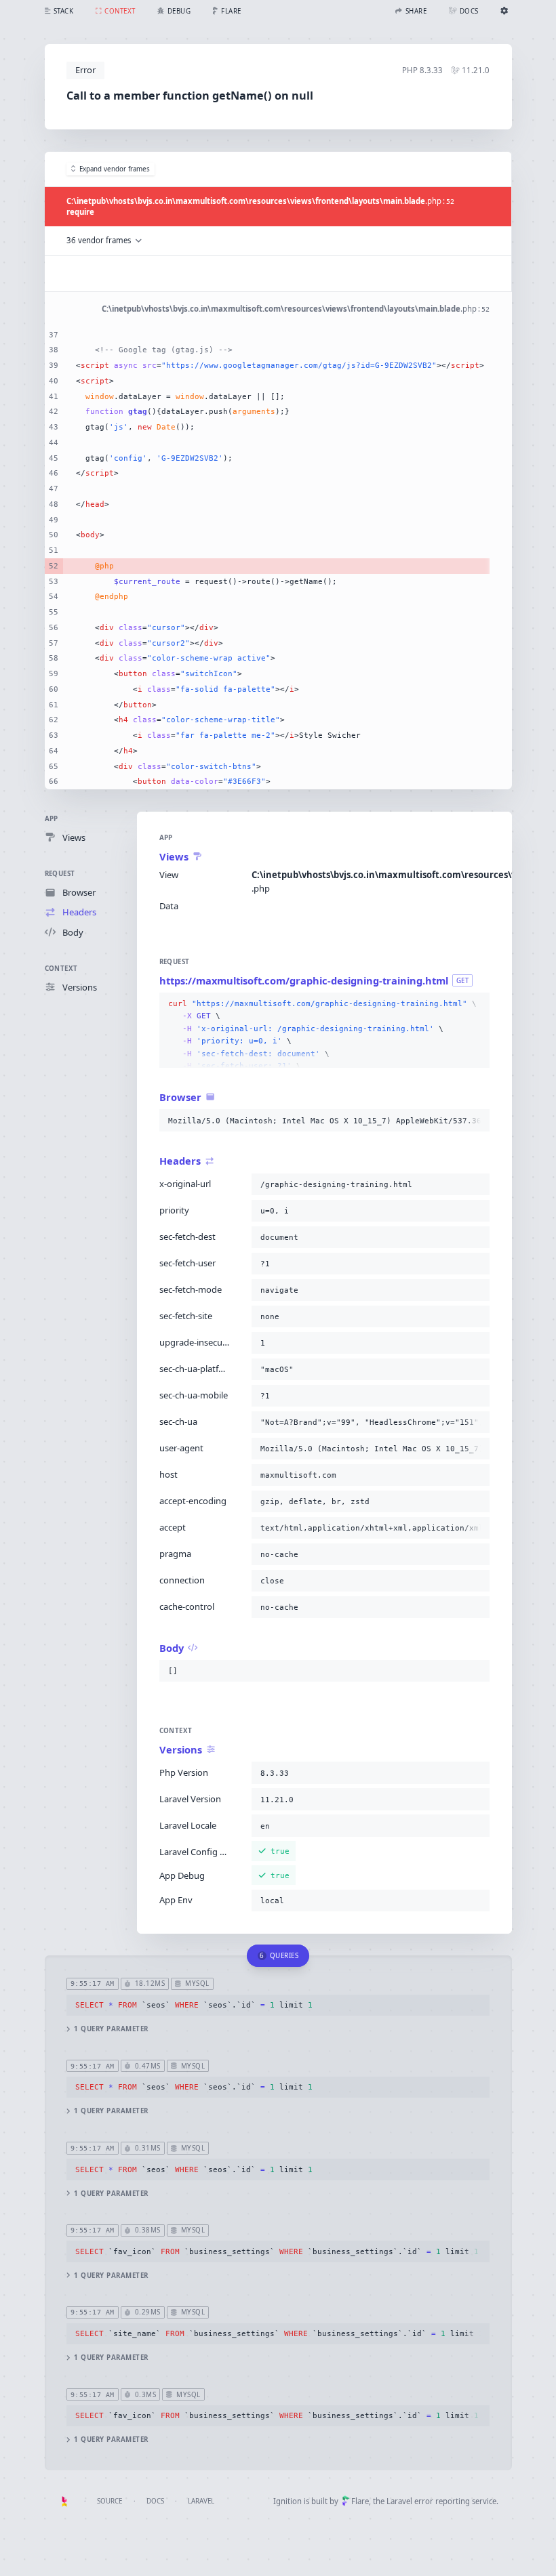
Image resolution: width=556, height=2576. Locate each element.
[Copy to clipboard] (477, 1004)
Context (61, 969)
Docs (155, 2501)
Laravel (201, 2501)
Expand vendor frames (115, 169)
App (52, 819)
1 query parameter (111, 2029)
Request (60, 874)
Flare (360, 2501)
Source (110, 2501)
